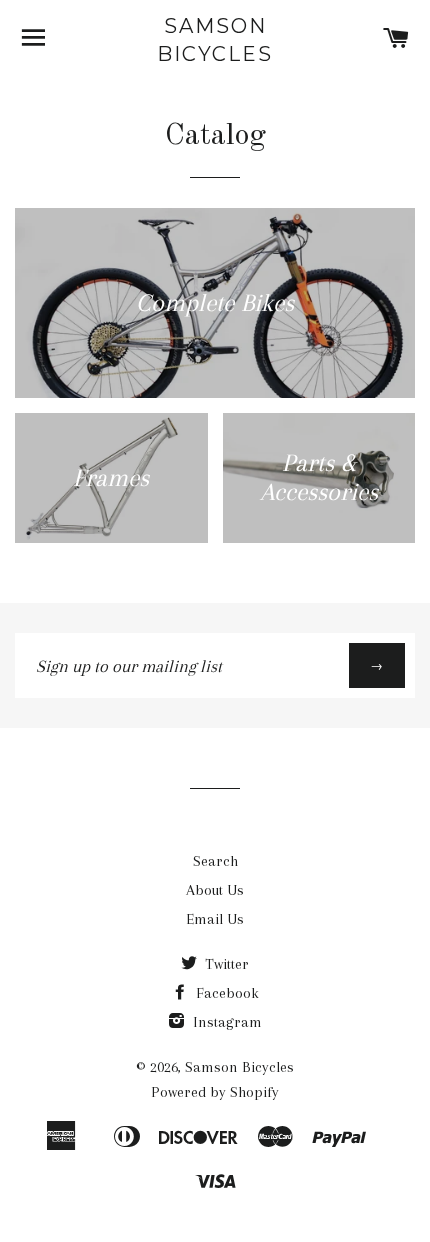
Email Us (215, 919)
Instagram (225, 1022)
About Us (215, 890)
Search (215, 861)
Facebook (225, 993)
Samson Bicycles (215, 40)
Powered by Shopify (215, 1092)
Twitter (225, 964)
